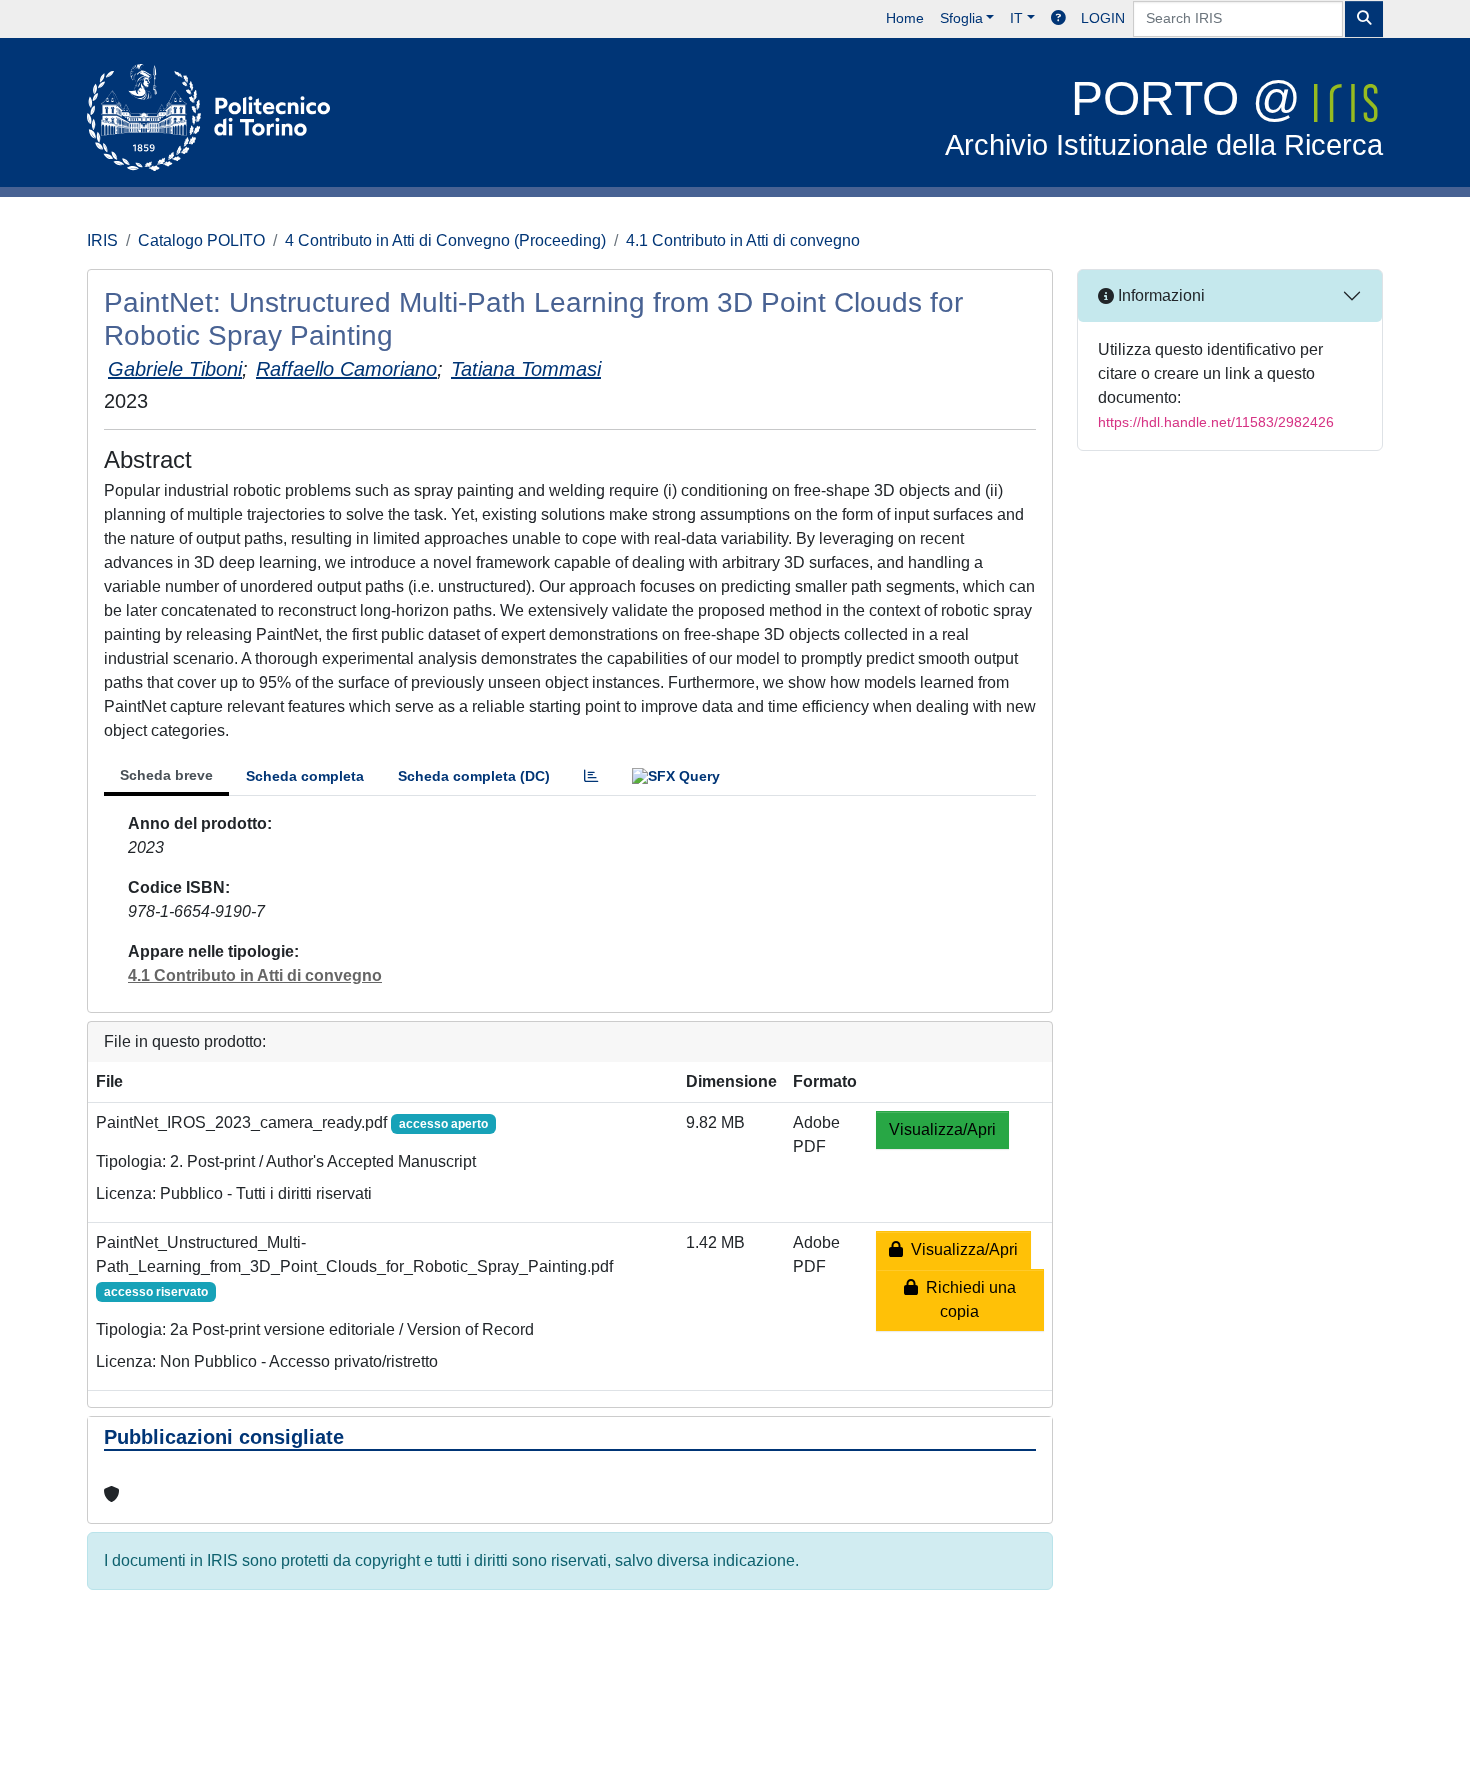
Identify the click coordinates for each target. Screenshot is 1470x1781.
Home (905, 18)
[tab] (591, 776)
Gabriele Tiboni (175, 369)
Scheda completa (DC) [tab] (474, 776)
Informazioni (1159, 295)
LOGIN (1103, 18)
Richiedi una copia (967, 1299)
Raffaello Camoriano (346, 369)
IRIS (102, 240)
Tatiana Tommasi (526, 369)
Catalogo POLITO (201, 240)
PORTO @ (1164, 116)
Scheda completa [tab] (305, 776)
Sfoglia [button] (961, 18)
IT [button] (1016, 18)
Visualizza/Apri (942, 1129)
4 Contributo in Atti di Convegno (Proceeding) (445, 240)
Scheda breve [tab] (166, 775)
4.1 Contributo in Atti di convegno (743, 240)
